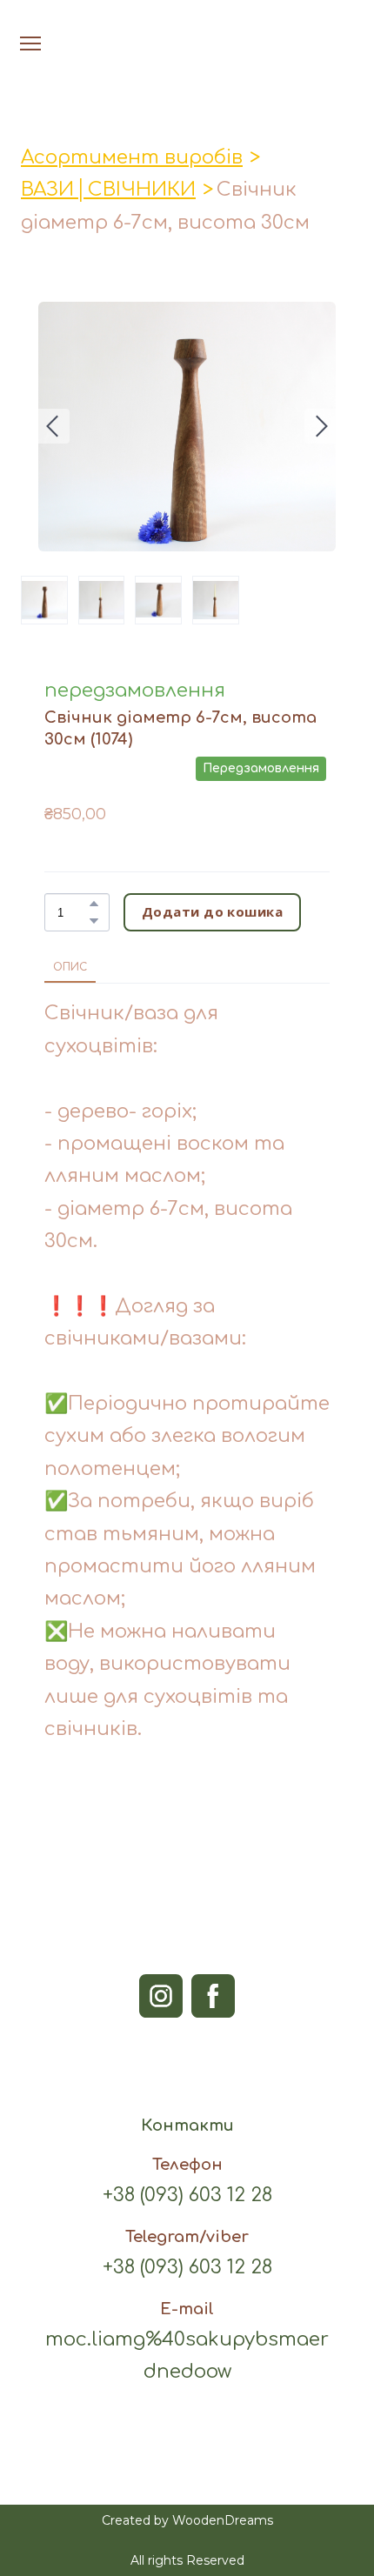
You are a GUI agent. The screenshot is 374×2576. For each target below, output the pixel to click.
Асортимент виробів (132, 157)
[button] (94, 904)
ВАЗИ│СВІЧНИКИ (108, 190)
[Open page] (187, 25)
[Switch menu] (30, 43)
